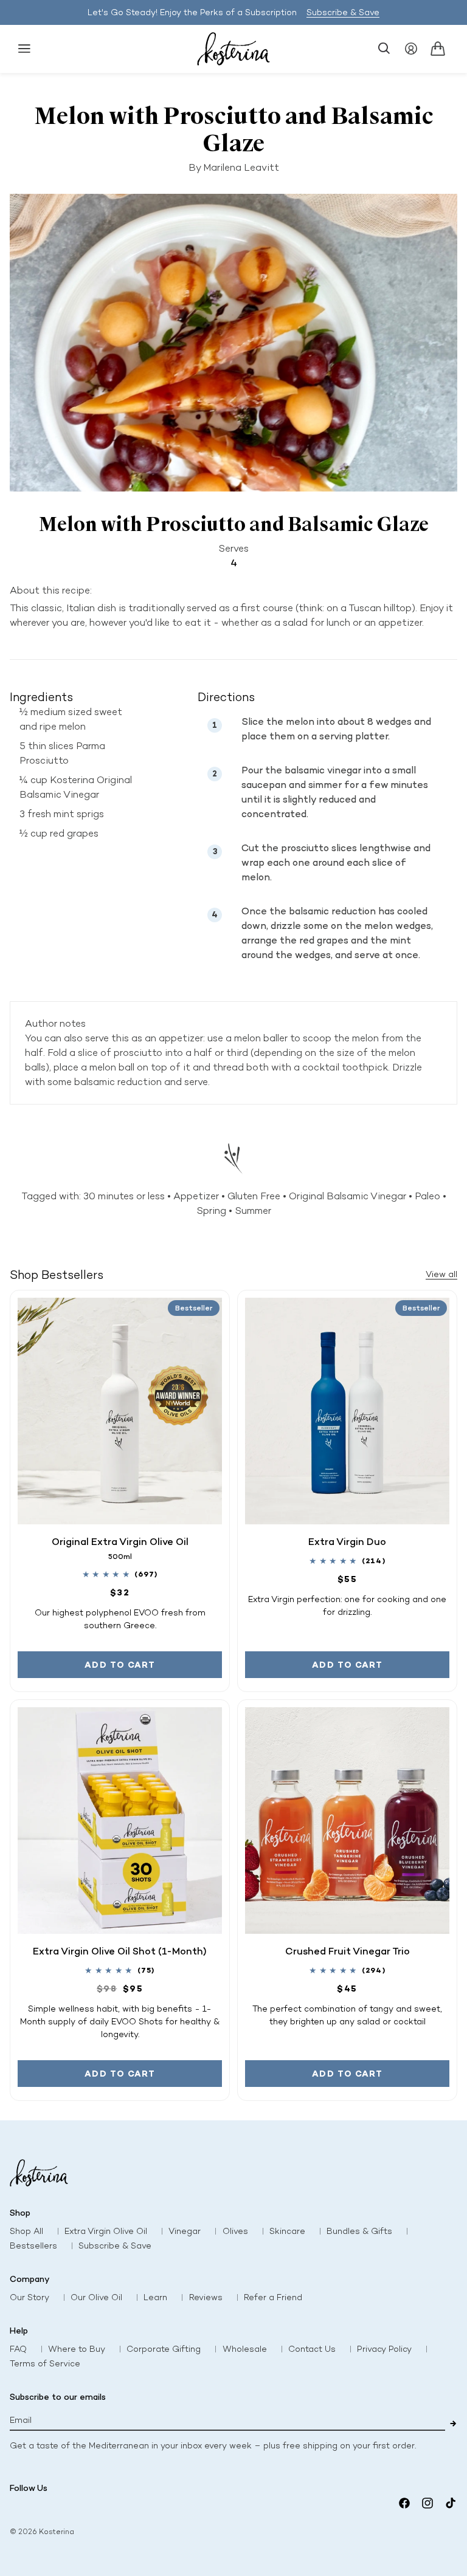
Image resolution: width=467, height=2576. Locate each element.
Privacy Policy (384, 2349)
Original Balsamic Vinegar (348, 1196)
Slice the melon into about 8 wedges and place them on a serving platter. (336, 729)
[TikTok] (451, 2503)
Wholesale (245, 2349)
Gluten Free (254, 1196)
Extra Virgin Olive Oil (106, 2231)
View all (441, 1274)
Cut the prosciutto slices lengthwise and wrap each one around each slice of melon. (336, 862)
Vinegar (185, 2231)
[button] (24, 49)
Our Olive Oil (96, 2297)
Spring (211, 1211)
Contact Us (312, 2349)
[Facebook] (404, 2503)
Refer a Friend (273, 2297)
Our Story (29, 2297)
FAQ (18, 2349)
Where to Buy (77, 2349)
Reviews (206, 2297)
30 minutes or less (124, 1196)
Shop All (26, 2231)
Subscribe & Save (343, 12)
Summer (253, 1211)
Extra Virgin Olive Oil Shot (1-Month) (120, 1951)
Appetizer (196, 1196)
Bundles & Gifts (359, 2231)
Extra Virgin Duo (347, 1541)
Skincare (287, 2231)
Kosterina (57, 2532)
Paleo (427, 1196)
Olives (235, 2231)
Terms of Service (45, 2364)
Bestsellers (33, 2246)
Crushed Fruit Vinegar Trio (348, 1951)
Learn (155, 2297)
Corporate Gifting (164, 2349)
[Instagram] (427, 2503)
